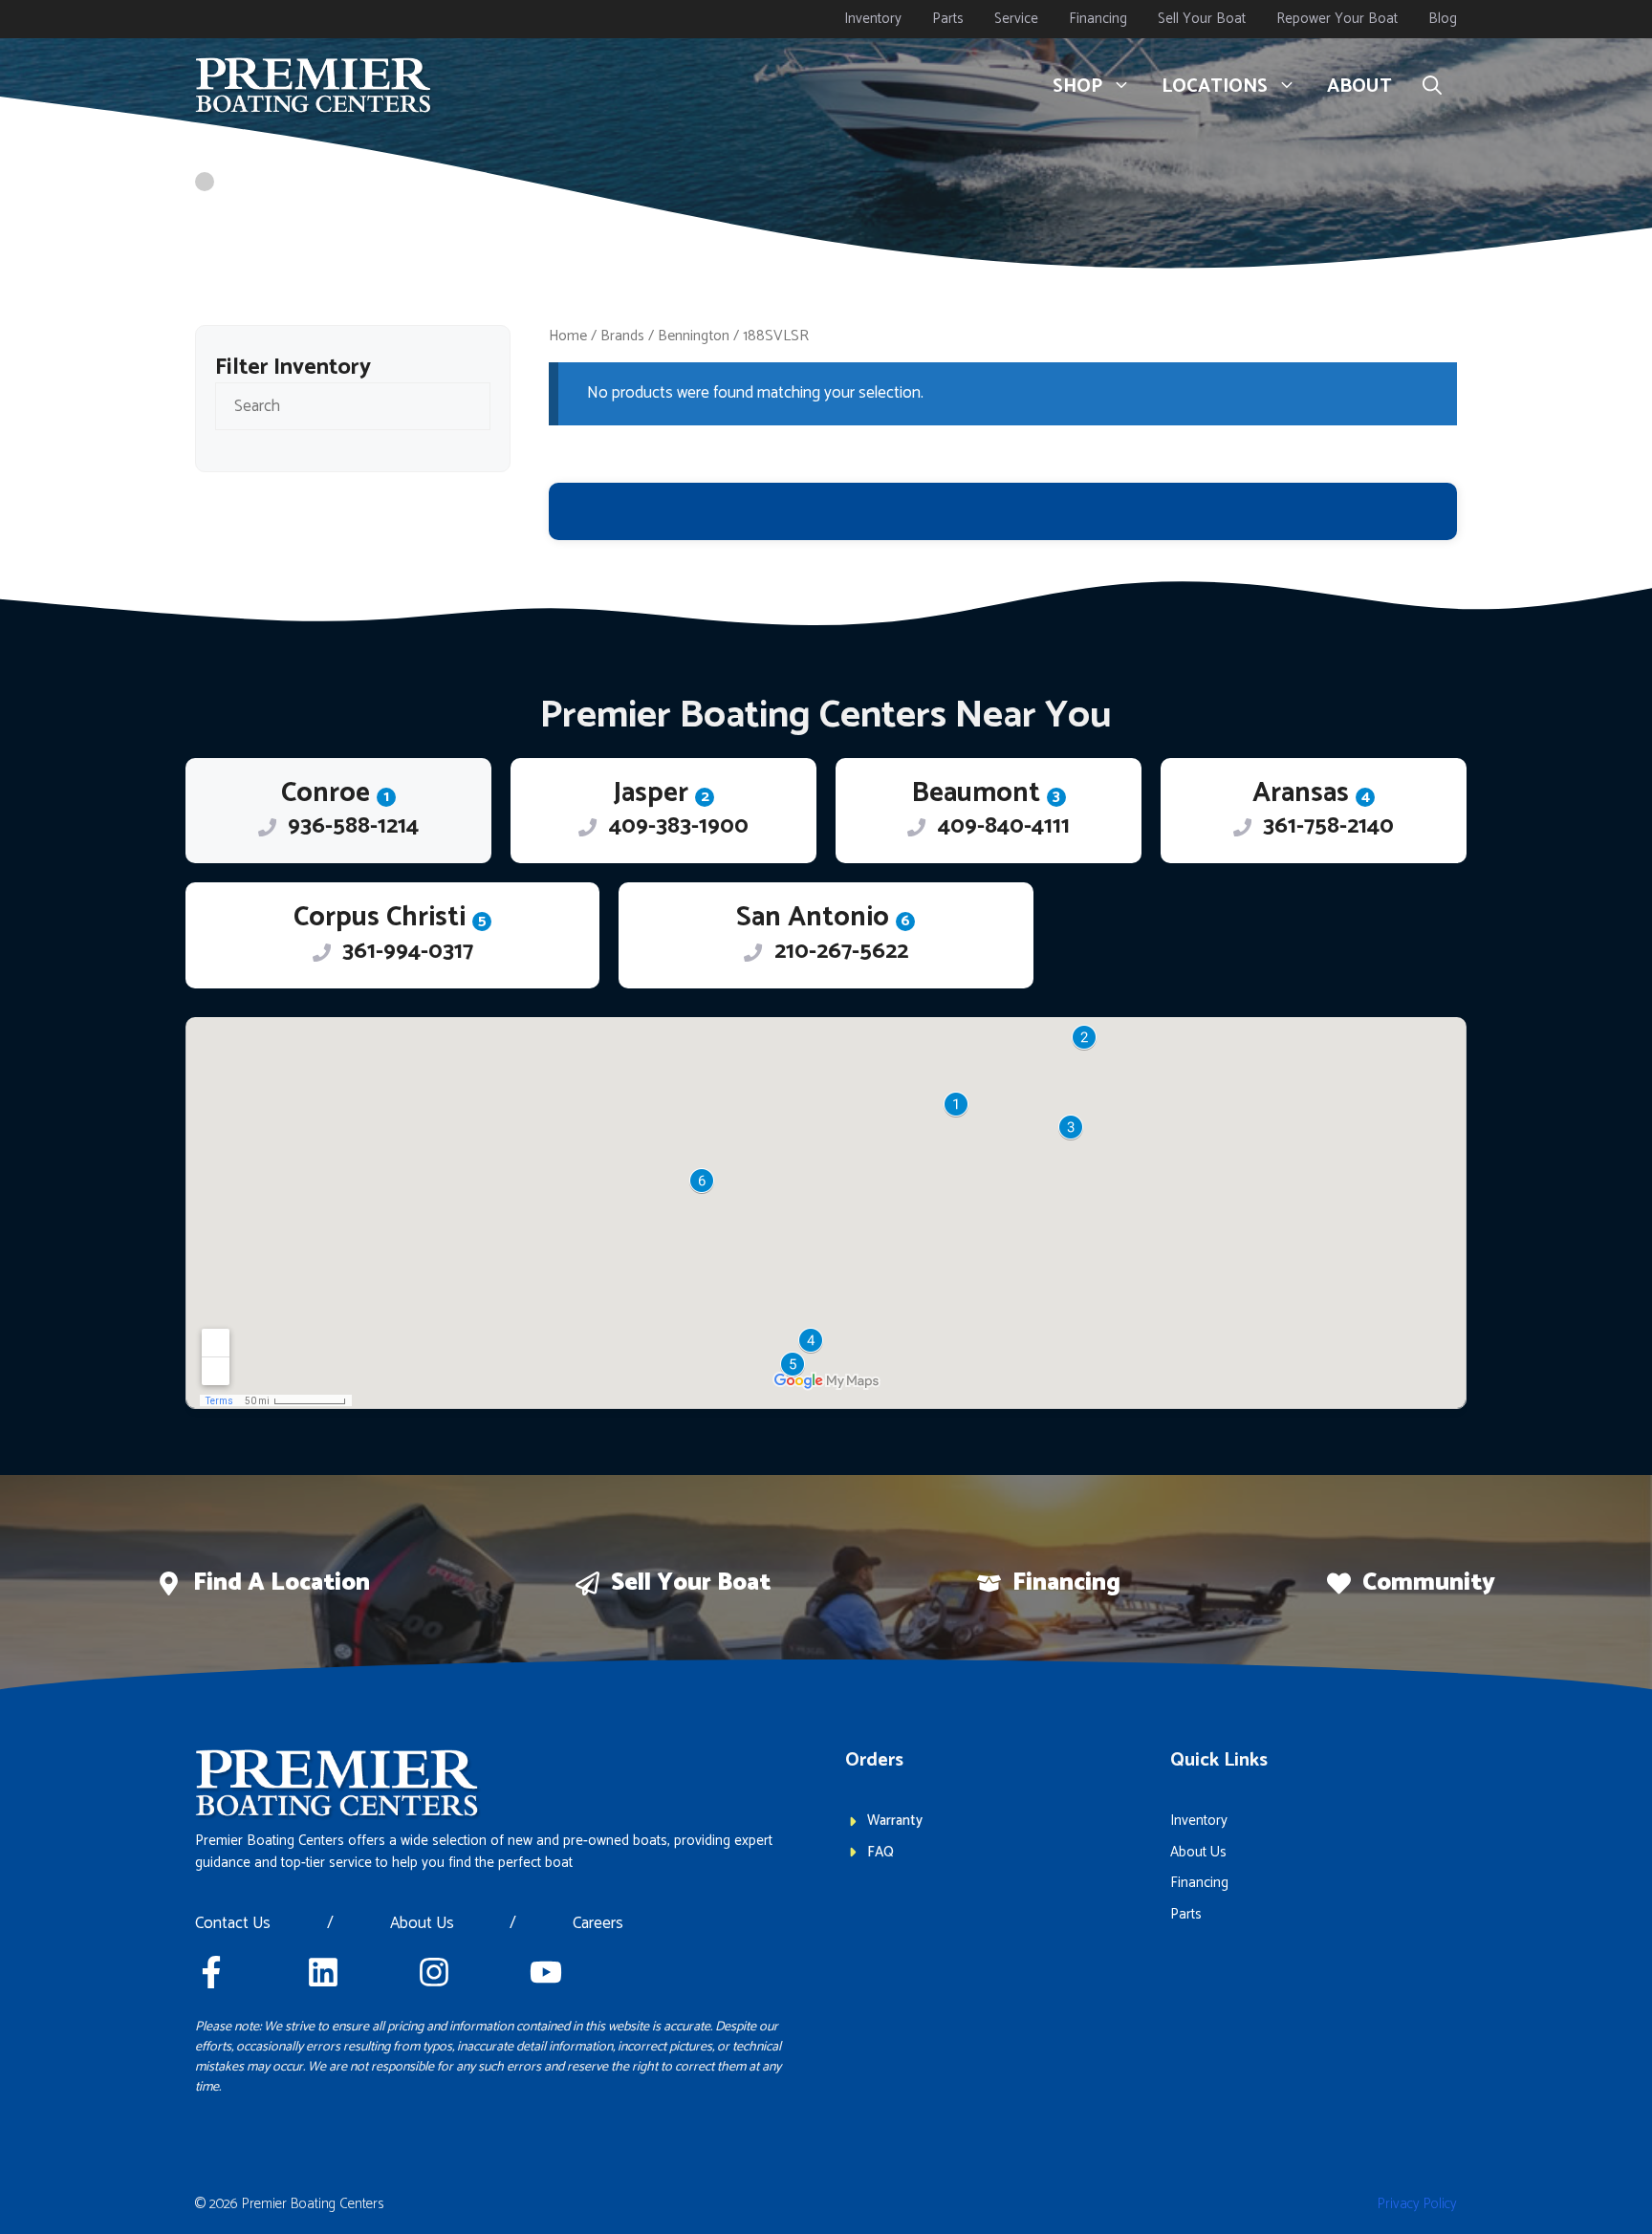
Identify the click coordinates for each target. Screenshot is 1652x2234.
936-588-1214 (353, 826)
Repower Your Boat (1337, 19)
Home (568, 336)
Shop (1077, 87)
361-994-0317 (408, 952)
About (1359, 87)
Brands (622, 336)
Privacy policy (1417, 2204)
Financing (1098, 19)
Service (1016, 19)
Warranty (895, 1821)
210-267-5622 (841, 952)
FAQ (880, 1852)
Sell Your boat (691, 1583)
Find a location (282, 1583)
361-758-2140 (1328, 826)
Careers (598, 1924)
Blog (1443, 19)
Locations (1215, 87)
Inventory (873, 19)
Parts (948, 19)
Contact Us (233, 1924)
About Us (422, 1924)
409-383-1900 (679, 826)
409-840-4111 (1004, 826)
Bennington (694, 336)
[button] (1432, 87)
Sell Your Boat (1202, 19)
